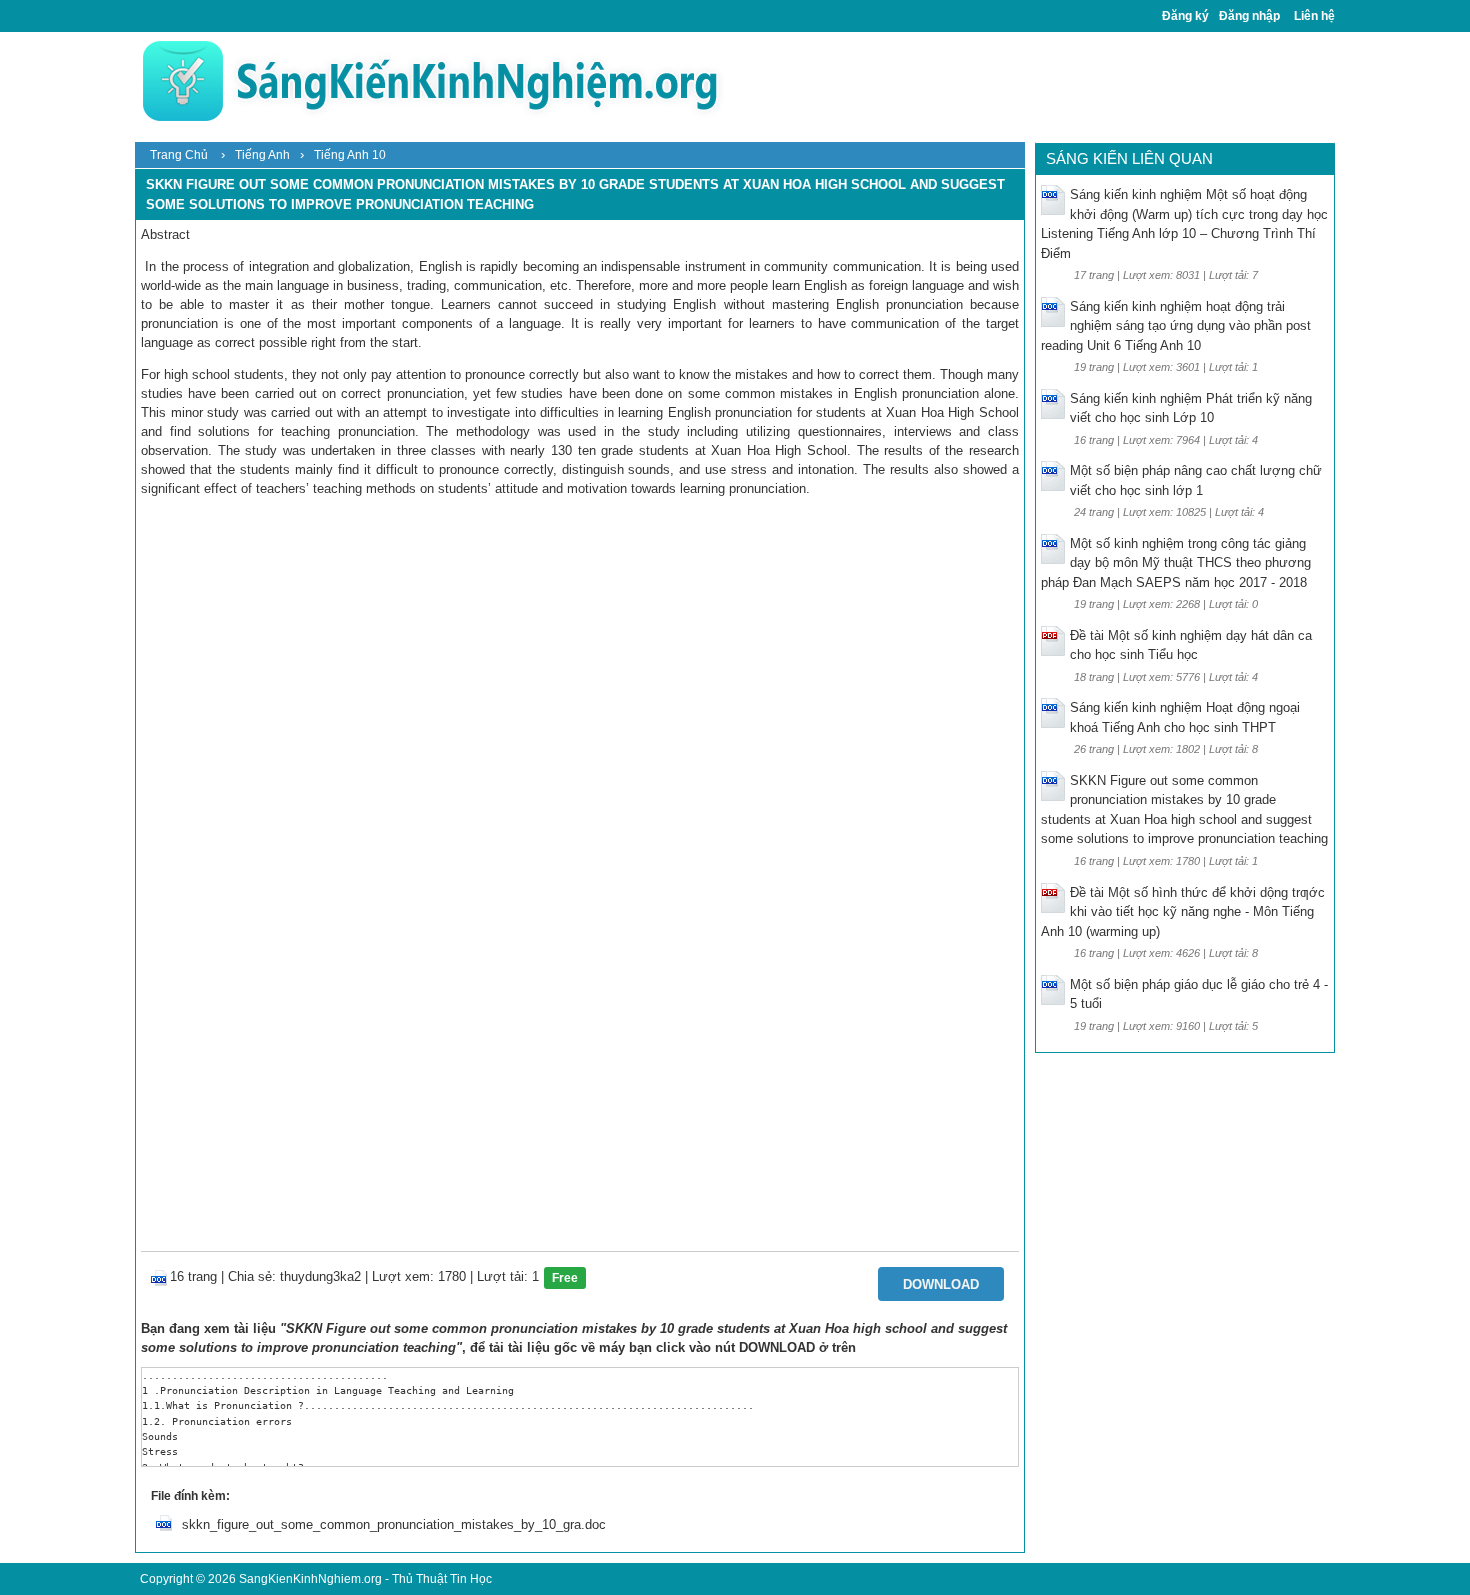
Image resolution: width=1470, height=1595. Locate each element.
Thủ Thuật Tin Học (442, 1579)
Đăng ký (1185, 16)
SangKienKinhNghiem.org (310, 1579)
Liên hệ (1314, 16)
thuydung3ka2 (320, 1276)
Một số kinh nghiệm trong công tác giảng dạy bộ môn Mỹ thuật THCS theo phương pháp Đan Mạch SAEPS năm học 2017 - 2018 (1176, 563)
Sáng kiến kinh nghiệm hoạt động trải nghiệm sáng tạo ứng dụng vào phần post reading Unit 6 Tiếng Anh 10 (1176, 326)
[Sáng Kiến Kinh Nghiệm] (430, 80)
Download (941, 1284)
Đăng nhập (1249, 16)
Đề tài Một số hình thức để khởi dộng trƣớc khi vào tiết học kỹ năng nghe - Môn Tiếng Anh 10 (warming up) (1183, 912)
